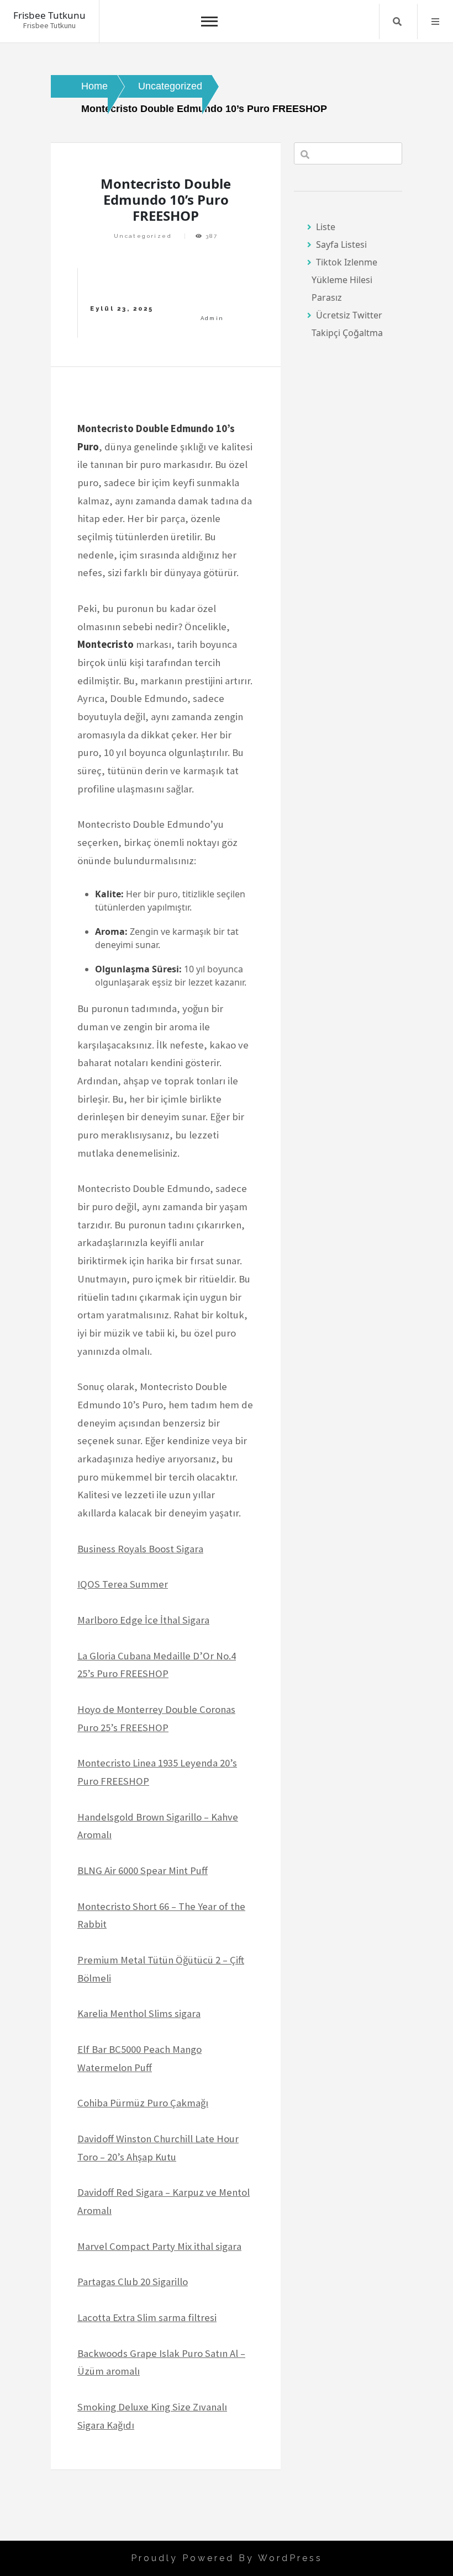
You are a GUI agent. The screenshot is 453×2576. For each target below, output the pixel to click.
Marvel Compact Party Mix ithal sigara (159, 2246)
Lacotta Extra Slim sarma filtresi (147, 2317)
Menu (435, 22)
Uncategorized (143, 236)
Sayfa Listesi (341, 244)
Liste (326, 227)
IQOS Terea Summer (123, 1584)
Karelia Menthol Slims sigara (139, 2013)
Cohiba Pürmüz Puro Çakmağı (143, 2103)
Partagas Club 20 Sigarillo (133, 2282)
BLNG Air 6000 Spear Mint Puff (143, 1870)
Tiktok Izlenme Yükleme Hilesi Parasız (344, 280)
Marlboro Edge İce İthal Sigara (143, 1620)
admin (212, 318)
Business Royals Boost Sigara (140, 1549)
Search (397, 22)
